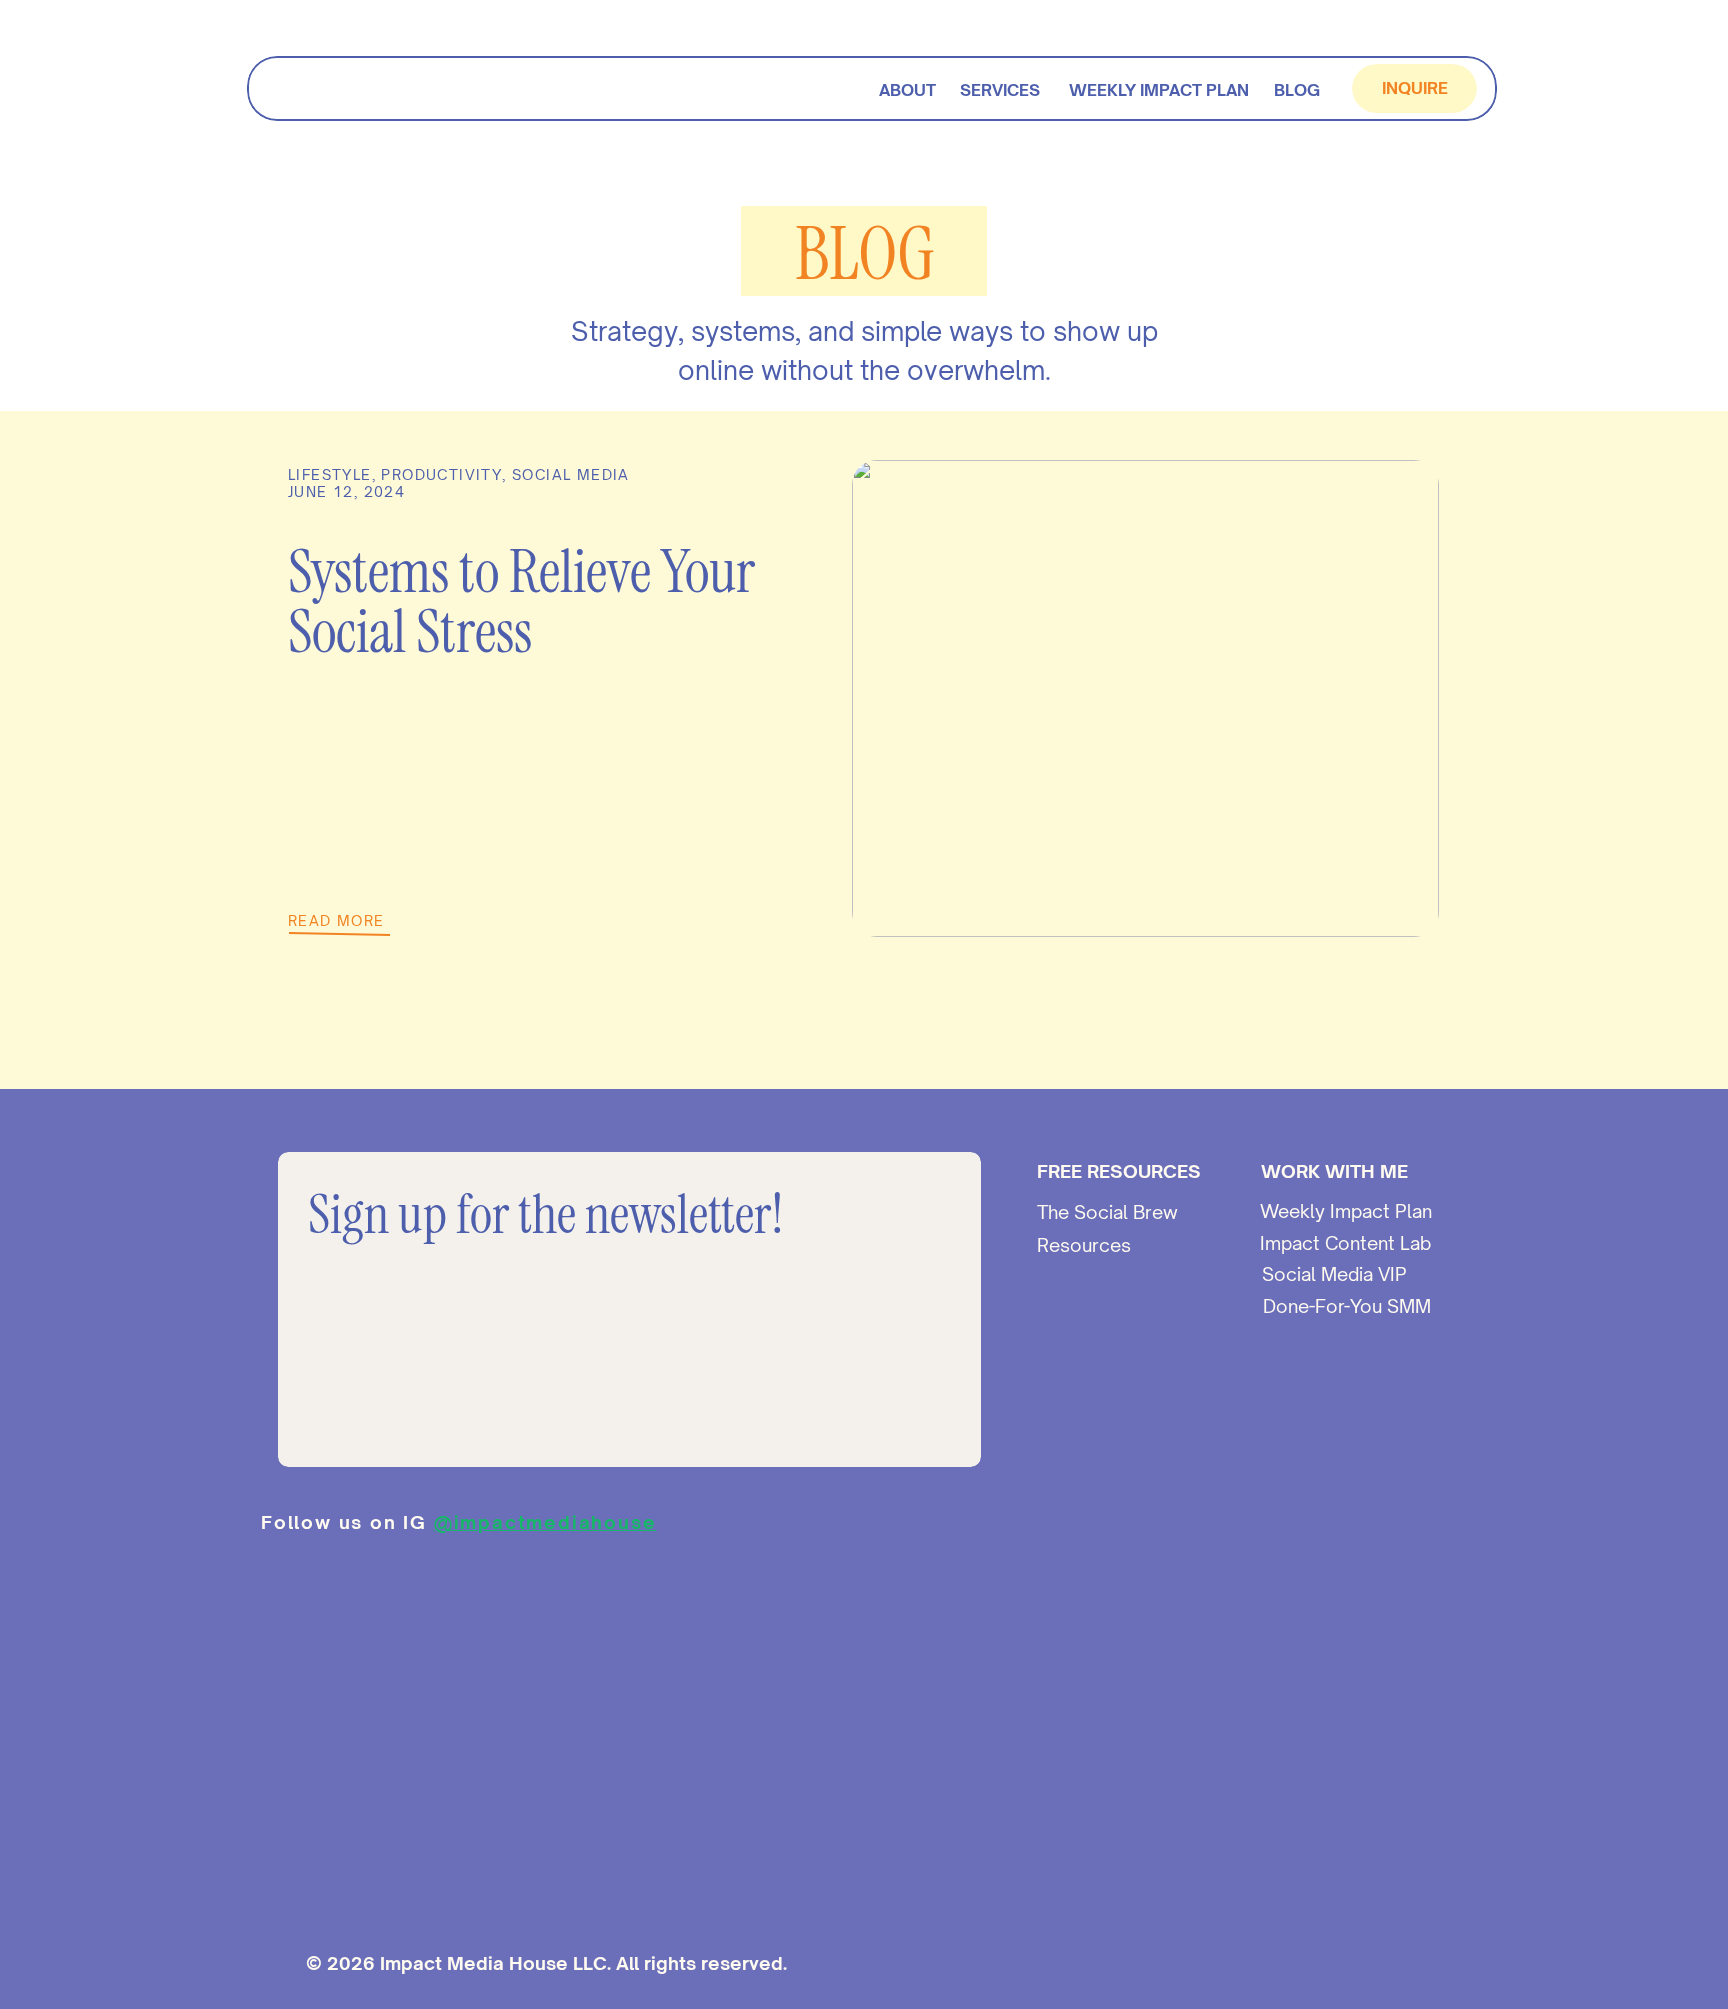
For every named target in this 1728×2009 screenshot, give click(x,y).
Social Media (571, 474)
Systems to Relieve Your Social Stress (521, 602)
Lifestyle (330, 474)
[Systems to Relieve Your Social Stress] (1145, 698)
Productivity (441, 474)
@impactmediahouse (545, 1522)
